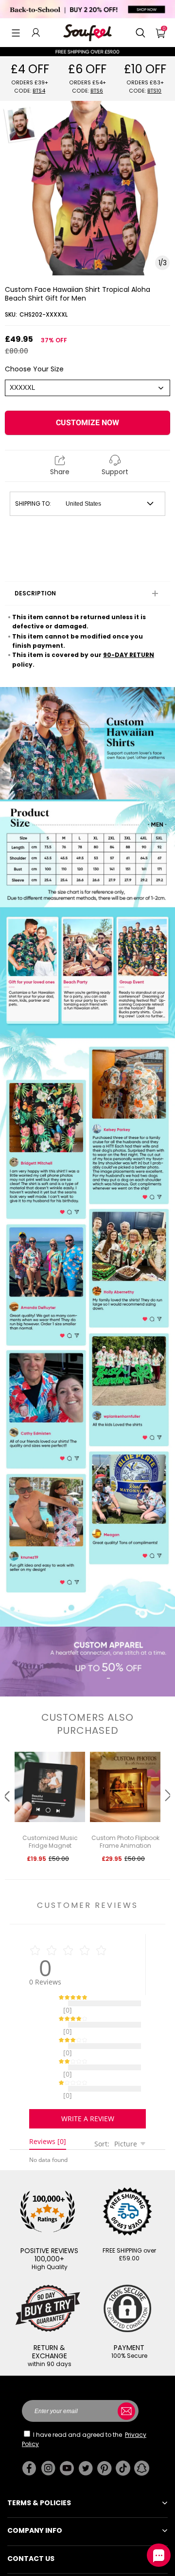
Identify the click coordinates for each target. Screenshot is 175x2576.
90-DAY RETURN (129, 655)
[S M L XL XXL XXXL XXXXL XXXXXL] (87, 388)
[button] (16, 32)
